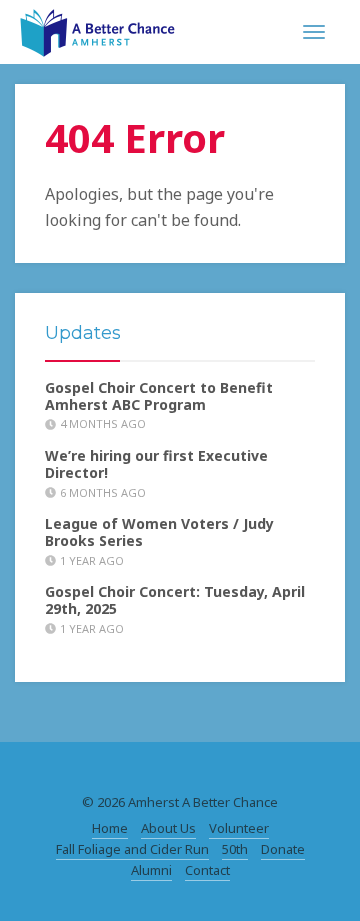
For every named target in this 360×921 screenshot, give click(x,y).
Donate (283, 849)
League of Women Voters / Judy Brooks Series (159, 532)
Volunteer (239, 828)
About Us (168, 828)
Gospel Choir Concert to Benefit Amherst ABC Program (159, 396)
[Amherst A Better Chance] (97, 30)
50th (235, 849)
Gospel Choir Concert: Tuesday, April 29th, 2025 (175, 600)
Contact (207, 870)
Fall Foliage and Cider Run (132, 849)
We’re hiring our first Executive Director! (156, 464)
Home (110, 828)
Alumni (151, 870)
